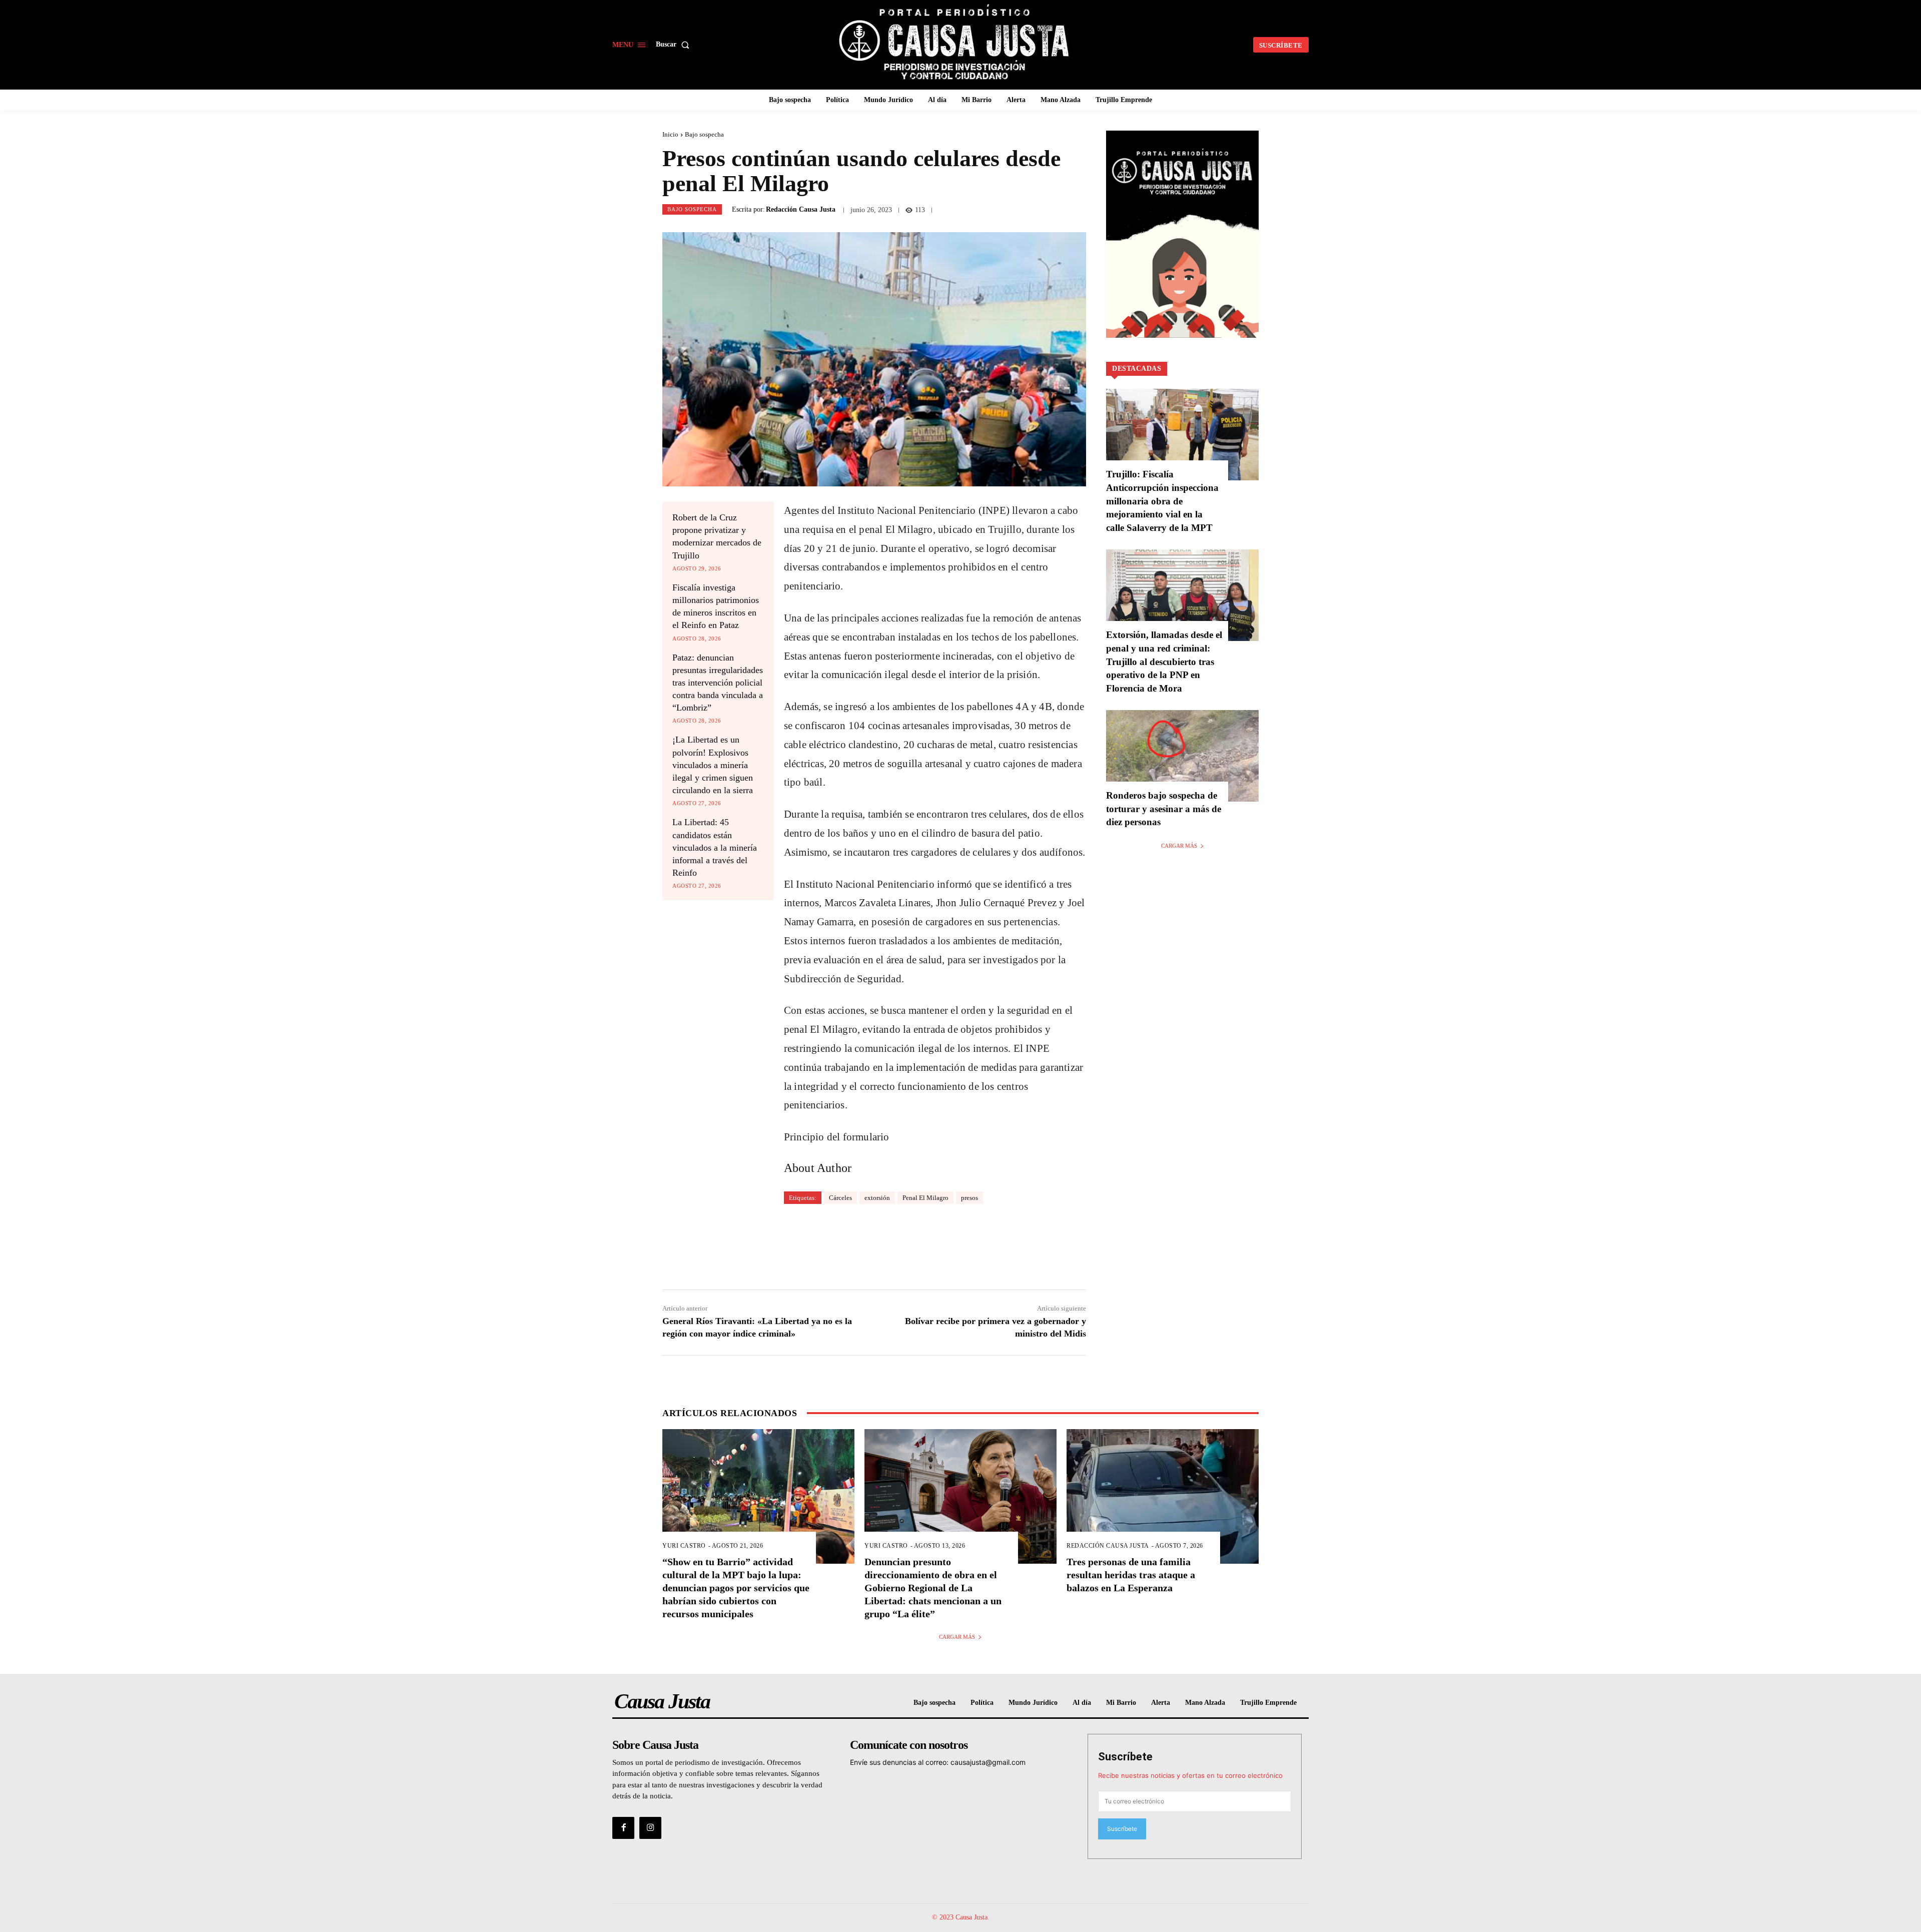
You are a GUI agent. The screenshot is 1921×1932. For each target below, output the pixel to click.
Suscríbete (1125, 1757)
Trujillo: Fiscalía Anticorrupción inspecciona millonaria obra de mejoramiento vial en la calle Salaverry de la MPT (1162, 501)
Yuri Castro (684, 1546)
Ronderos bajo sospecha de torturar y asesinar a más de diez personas (1164, 809)
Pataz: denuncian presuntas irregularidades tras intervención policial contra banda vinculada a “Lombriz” (718, 683)
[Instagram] (650, 1828)
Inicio (670, 134)
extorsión (877, 1198)
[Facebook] (623, 1828)
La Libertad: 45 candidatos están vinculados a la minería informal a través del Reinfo (715, 847)
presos (970, 1198)
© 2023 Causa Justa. (961, 1917)
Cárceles (840, 1198)
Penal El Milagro (925, 1198)
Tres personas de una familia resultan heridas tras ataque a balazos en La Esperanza (1131, 1575)
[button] (675, 45)
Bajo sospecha (704, 134)
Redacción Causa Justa (801, 210)
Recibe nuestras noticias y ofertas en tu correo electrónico (1190, 1775)
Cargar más (1179, 846)
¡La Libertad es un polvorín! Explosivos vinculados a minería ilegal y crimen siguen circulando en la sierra (713, 765)
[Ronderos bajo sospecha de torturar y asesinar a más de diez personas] (1182, 756)
